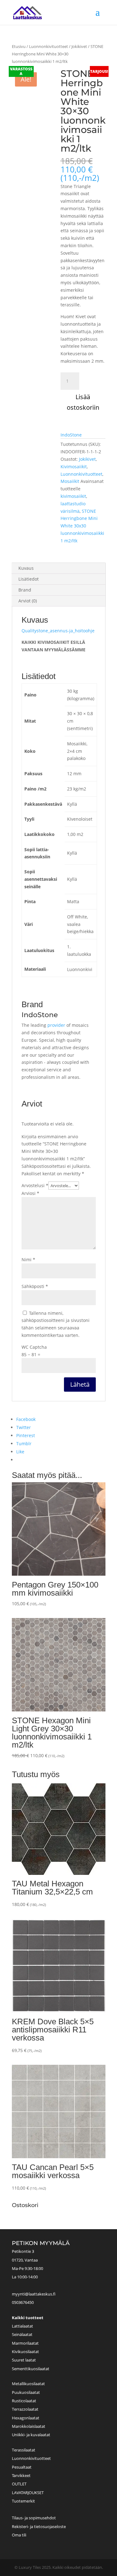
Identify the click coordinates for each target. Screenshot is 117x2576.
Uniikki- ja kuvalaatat (31, 2435)
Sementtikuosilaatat (31, 2369)
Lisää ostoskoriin (83, 402)
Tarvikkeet (21, 2475)
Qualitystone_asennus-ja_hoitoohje (58, 631)
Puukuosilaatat (26, 2392)
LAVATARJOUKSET (28, 2493)
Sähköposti (35, 1286)
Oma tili (19, 2535)
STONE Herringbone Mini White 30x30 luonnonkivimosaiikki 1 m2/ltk (82, 526)
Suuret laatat (24, 2360)
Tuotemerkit (23, 2501)
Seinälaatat (22, 2334)
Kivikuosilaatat (25, 2352)
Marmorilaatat (25, 2343)
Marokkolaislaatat (29, 2426)
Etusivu (19, 46)
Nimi (28, 1260)
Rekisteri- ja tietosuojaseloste (39, 2526)
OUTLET (19, 2484)
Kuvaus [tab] (26, 568)
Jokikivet (79, 46)
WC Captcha (34, 1347)
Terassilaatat (24, 2450)
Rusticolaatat (24, 2401)
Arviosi (30, 1193)
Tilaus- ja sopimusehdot (34, 2518)
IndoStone (71, 435)
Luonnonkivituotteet (49, 46)
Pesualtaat (22, 2467)
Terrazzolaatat (25, 2409)
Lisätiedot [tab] (29, 579)
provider (56, 1025)
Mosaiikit (70, 481)
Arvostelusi (35, 1185)
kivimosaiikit (73, 496)
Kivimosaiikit (74, 467)
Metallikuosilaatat (28, 2384)
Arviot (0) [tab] (28, 601)
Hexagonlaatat (26, 2418)
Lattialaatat (22, 2326)
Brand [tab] (25, 590)
